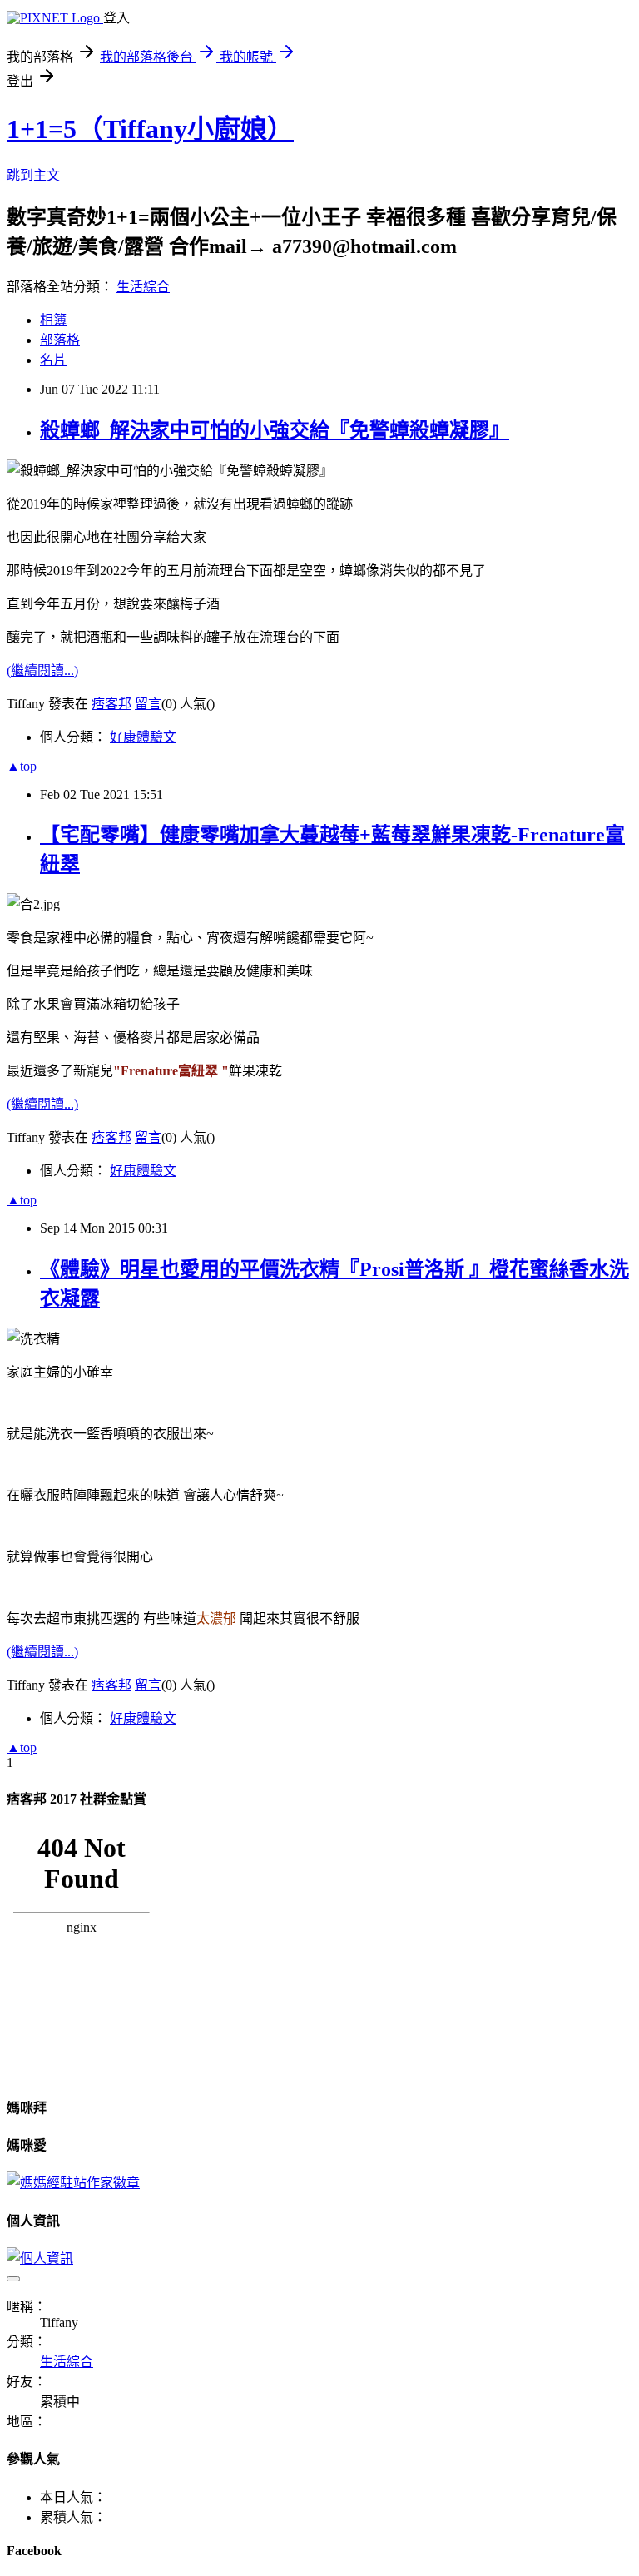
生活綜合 (143, 287)
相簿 (53, 320)
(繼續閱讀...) (42, 670)
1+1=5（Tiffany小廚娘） (150, 129)
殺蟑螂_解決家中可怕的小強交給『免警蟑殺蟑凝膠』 (275, 430)
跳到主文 (33, 175)
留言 (148, 704)
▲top (22, 766)
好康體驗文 (143, 737)
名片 (53, 360)
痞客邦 (111, 704)
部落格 (60, 340)
